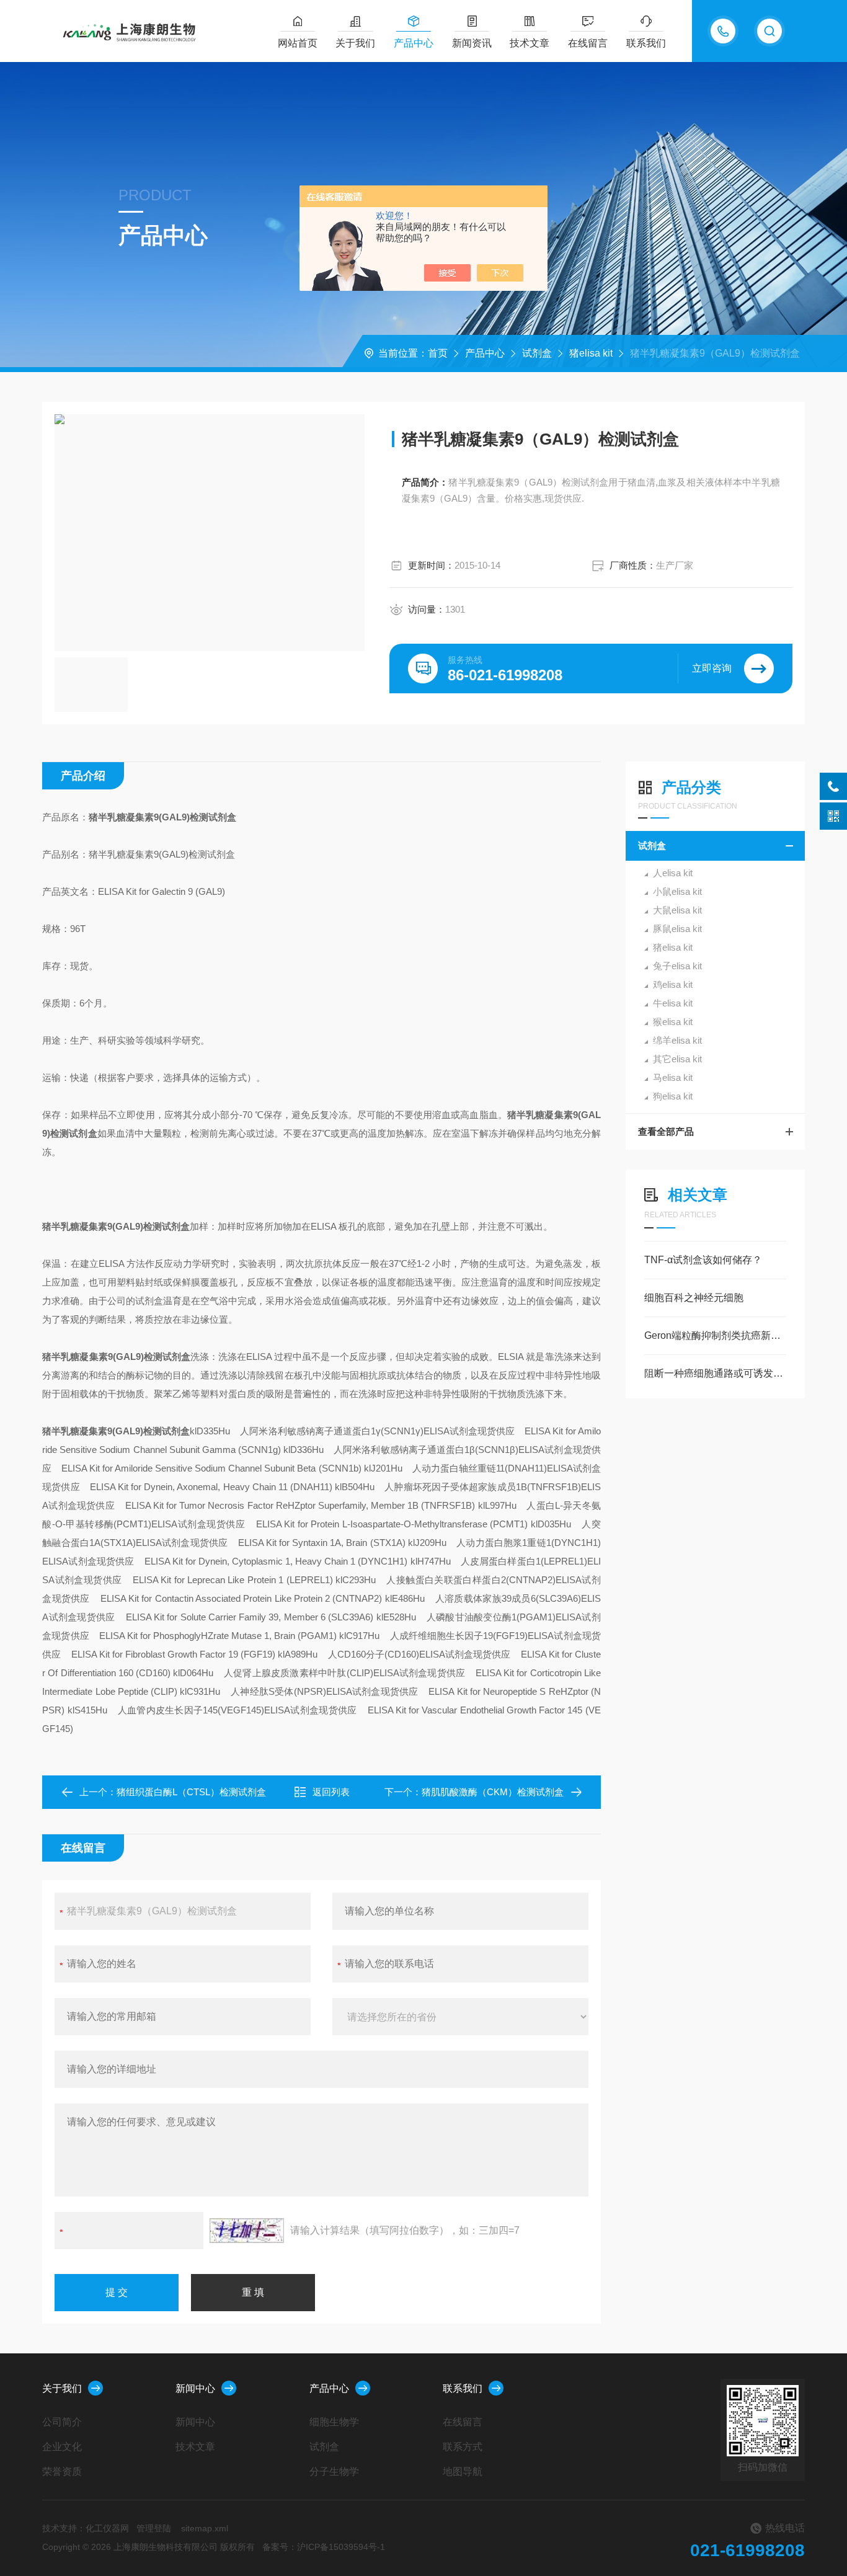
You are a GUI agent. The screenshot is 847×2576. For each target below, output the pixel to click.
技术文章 (530, 43)
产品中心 (414, 43)
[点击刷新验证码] (247, 2231)
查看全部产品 (666, 1131)
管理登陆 (154, 2528)
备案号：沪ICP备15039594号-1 (324, 2547)
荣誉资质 (62, 2472)
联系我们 (646, 43)
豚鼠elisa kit (677, 929)
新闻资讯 (472, 43)
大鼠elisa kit (677, 910)
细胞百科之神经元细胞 (694, 1298)
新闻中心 (195, 2388)
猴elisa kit (673, 1022)
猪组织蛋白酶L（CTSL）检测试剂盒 (191, 1792)
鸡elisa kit (673, 984)
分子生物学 (334, 2472)
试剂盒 (537, 353)
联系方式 (463, 2447)
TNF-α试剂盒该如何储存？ (703, 1260)
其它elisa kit (677, 1059)
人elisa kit (673, 873)
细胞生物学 (334, 2422)
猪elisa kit (591, 353)
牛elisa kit (673, 1003)
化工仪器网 (107, 2528)
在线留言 (588, 43)
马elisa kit (673, 1077)
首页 (438, 353)
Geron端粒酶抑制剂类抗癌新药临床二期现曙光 (715, 1335)
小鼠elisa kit (677, 891)
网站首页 (298, 43)
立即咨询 (712, 668)
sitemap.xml (205, 2528)
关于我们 (355, 43)
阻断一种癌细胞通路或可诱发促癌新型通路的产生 (715, 1373)
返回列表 (331, 1792)
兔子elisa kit (677, 966)
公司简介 (62, 2422)
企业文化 (62, 2447)
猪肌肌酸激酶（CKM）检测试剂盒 (493, 1792)
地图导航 (463, 2472)
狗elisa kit (673, 1096)
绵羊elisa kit (677, 1040)
